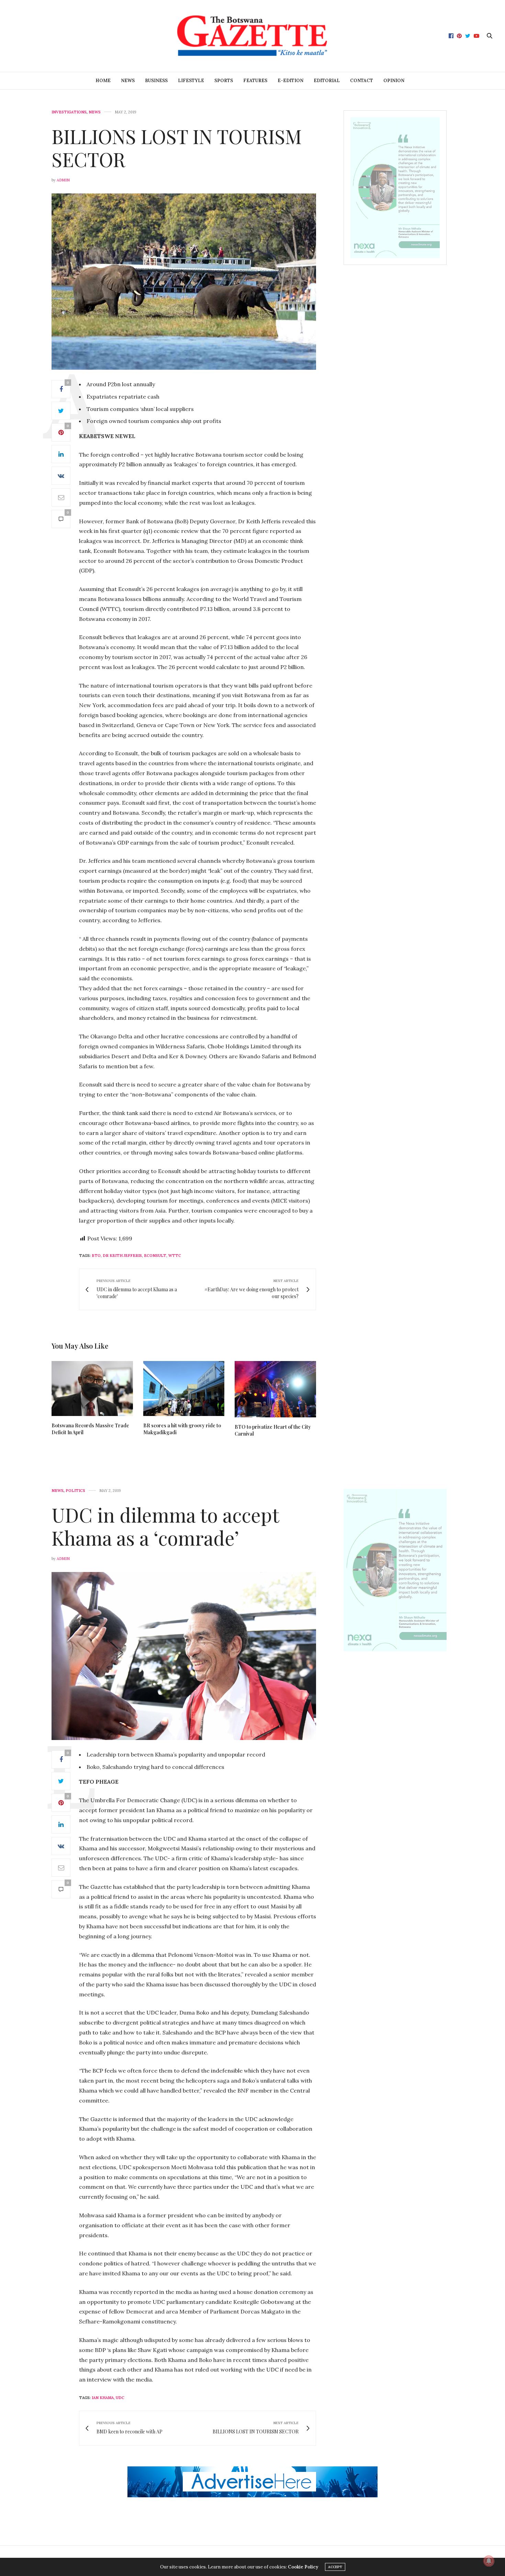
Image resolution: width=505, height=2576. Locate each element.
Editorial (327, 81)
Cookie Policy (303, 2567)
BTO (96, 1256)
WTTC (175, 1256)
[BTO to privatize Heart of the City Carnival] (275, 1389)
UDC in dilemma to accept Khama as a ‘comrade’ (165, 1526)
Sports (224, 81)
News (128, 81)
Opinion (394, 81)
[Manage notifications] (489, 2561)
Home (103, 81)
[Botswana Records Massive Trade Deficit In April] (92, 1388)
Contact (362, 81)
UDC (120, 2398)
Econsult (155, 1256)
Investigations (69, 112)
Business (156, 81)
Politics (75, 1491)
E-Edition (290, 81)
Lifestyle (191, 81)
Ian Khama (103, 2398)
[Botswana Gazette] (252, 36)
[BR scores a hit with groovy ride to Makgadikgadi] (184, 1389)
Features (255, 81)
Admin (63, 180)
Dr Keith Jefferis (122, 1256)
